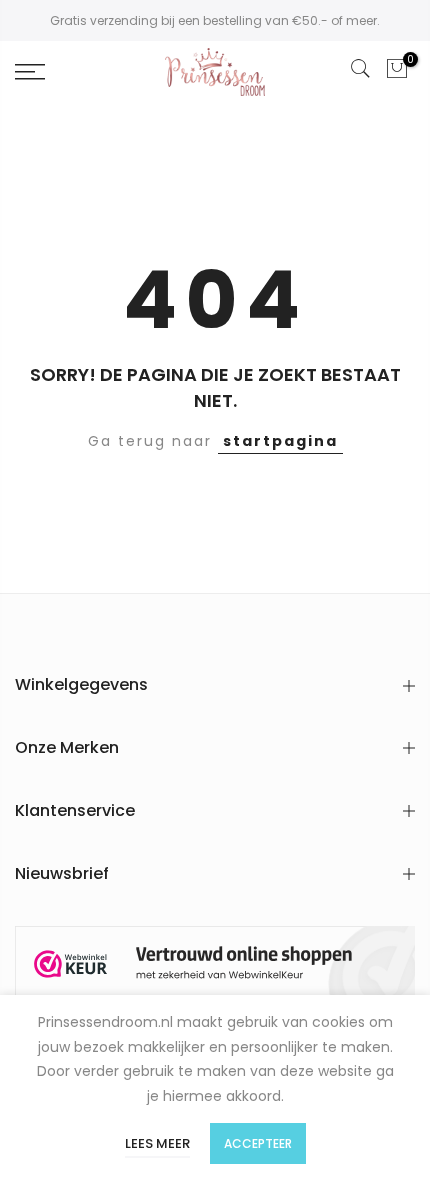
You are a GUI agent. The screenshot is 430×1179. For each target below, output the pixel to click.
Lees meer (157, 1143)
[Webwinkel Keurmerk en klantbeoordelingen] (215, 964)
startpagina (280, 441)
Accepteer (258, 1143)
